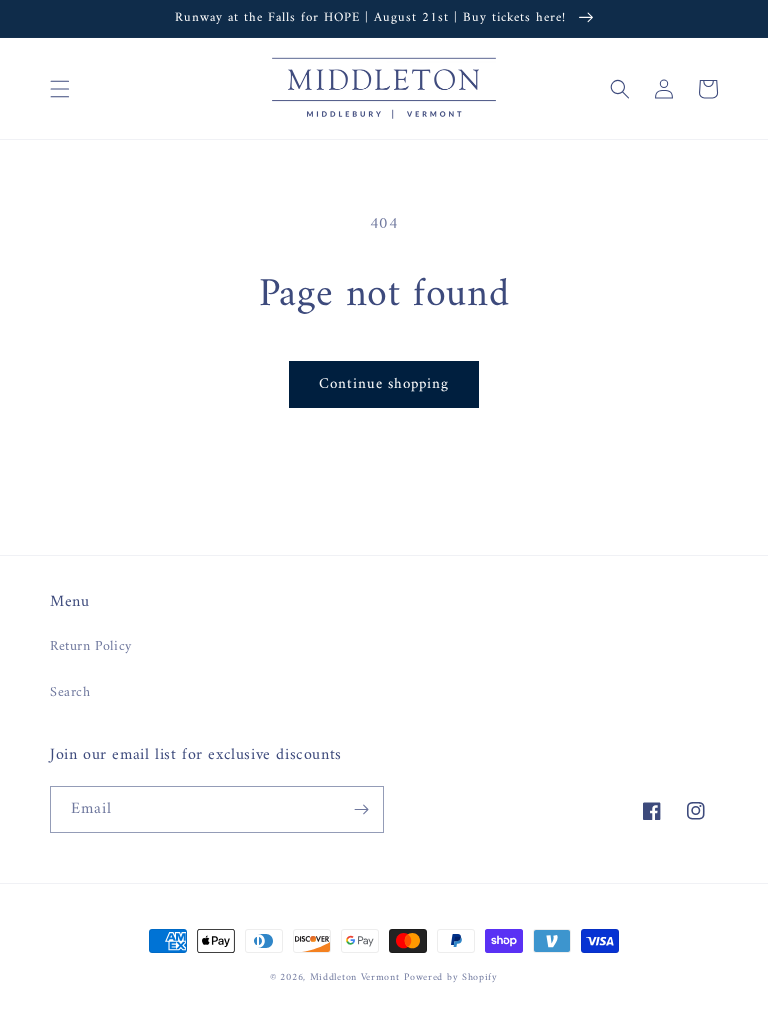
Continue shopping (384, 384)
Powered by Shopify (451, 977)
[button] (60, 89)
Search (70, 692)
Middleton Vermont (355, 977)
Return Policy (91, 646)
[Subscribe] (361, 809)
